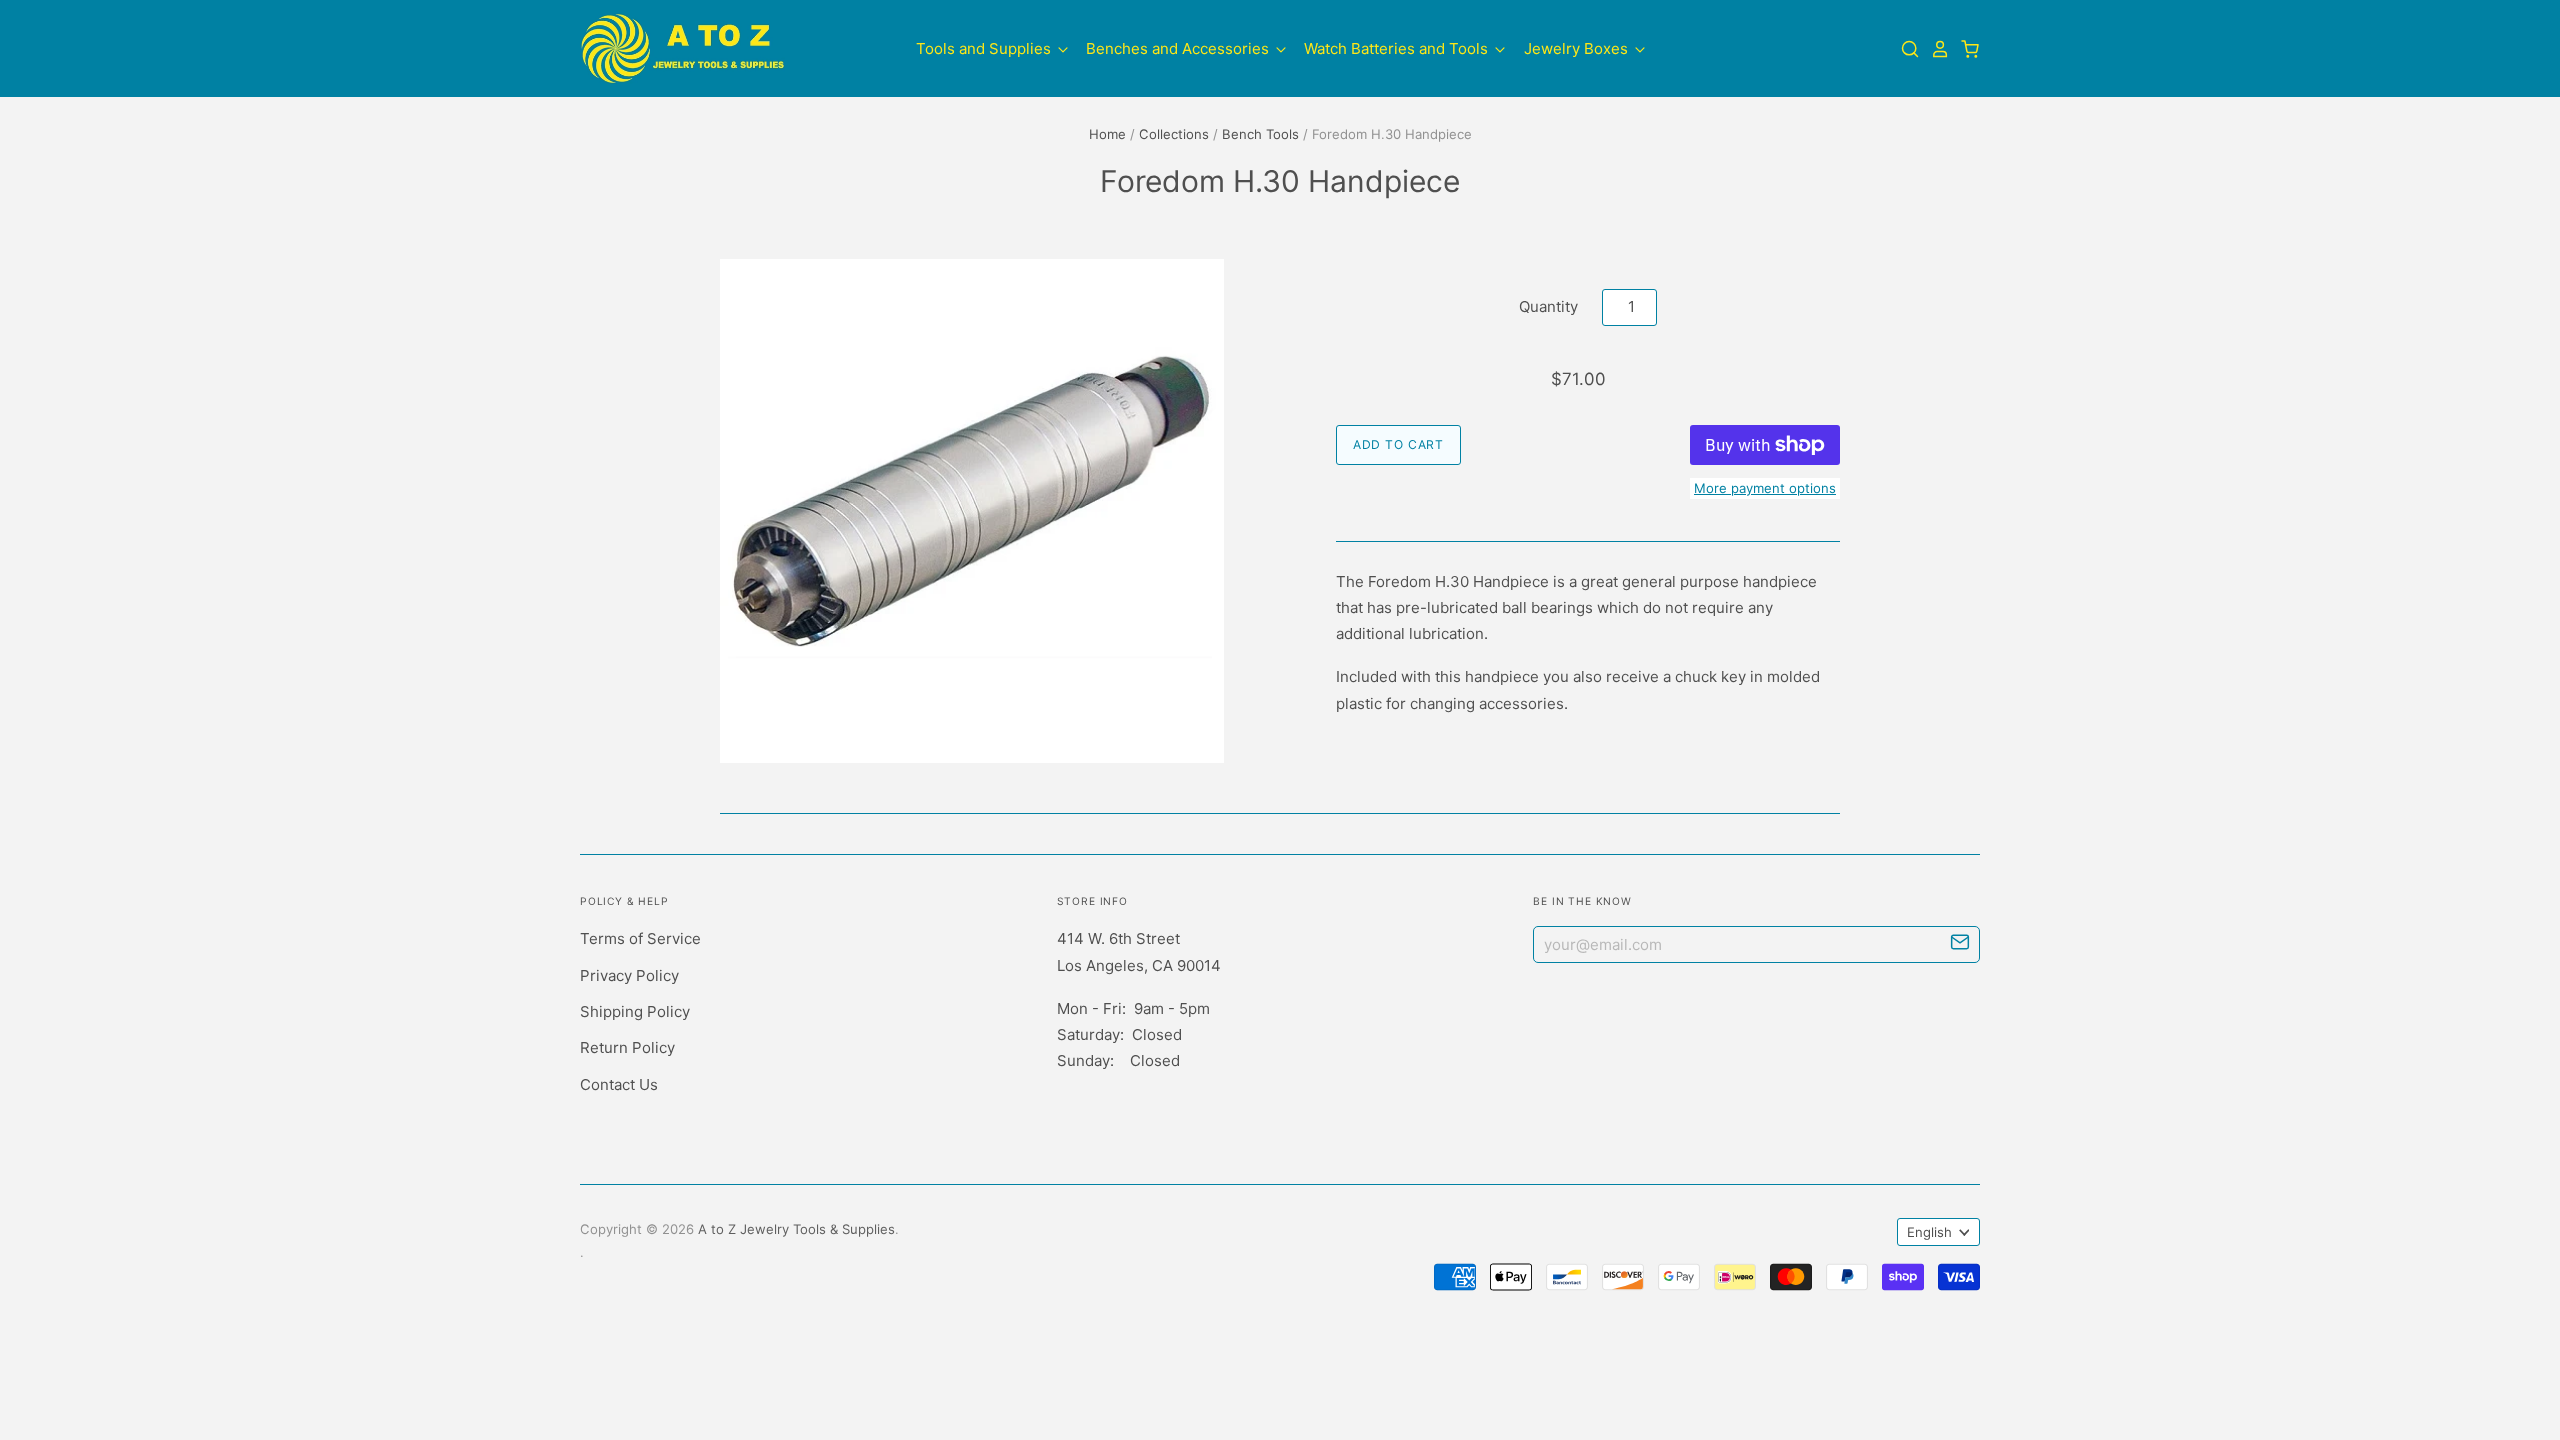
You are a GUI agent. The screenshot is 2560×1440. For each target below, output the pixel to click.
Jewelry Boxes (1578, 48)
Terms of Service (640, 938)
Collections (1174, 134)
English (1929, 1232)
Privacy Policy (629, 975)
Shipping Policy (635, 1011)
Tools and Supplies (985, 48)
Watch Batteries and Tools (1398, 48)
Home (1107, 134)
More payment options (1765, 488)
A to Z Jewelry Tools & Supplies (796, 1229)
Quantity (1548, 306)
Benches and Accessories (1179, 48)
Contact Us (619, 1084)
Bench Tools (1260, 134)
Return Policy (627, 1047)
